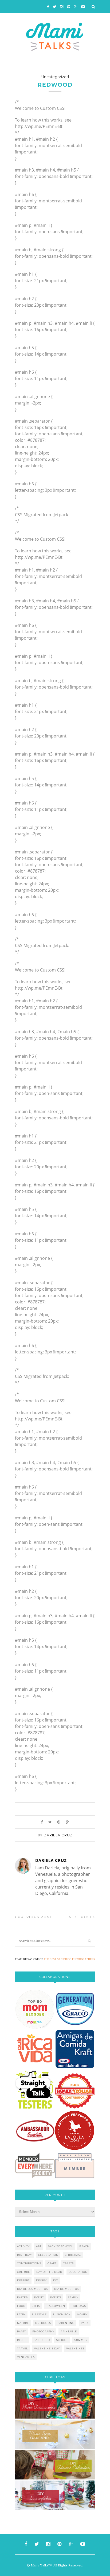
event (39, 2297)
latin (21, 2314)
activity (23, 2246)
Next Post (81, 1917)
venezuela (26, 2357)
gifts (36, 2306)
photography (43, 2331)
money (82, 2314)
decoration (78, 2272)
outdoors (43, 2323)
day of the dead (49, 2272)
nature (23, 2323)
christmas (73, 2255)
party (21, 2331)
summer (81, 2340)
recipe (22, 2340)
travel (22, 2348)
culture (23, 2272)
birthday (24, 2255)
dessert (23, 2280)
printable (69, 2331)
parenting (66, 2323)
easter (22, 2297)
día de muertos (66, 2289)
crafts (68, 2263)
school (62, 2340)
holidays (79, 2306)
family (73, 2297)
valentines (75, 2348)
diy (56, 2280)
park (85, 2323)
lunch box (62, 2314)
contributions (29, 2263)
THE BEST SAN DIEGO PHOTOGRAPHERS (69, 1959)
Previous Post (34, 1917)
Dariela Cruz (58, 1835)
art (39, 2246)
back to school (60, 2246)
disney (41, 2280)
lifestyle (39, 2314)
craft (52, 2263)
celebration (48, 2255)
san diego (42, 2340)
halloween (56, 2306)
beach (84, 2246)
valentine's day (47, 2348)
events (56, 2297)
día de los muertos (32, 2289)
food (21, 2306)
